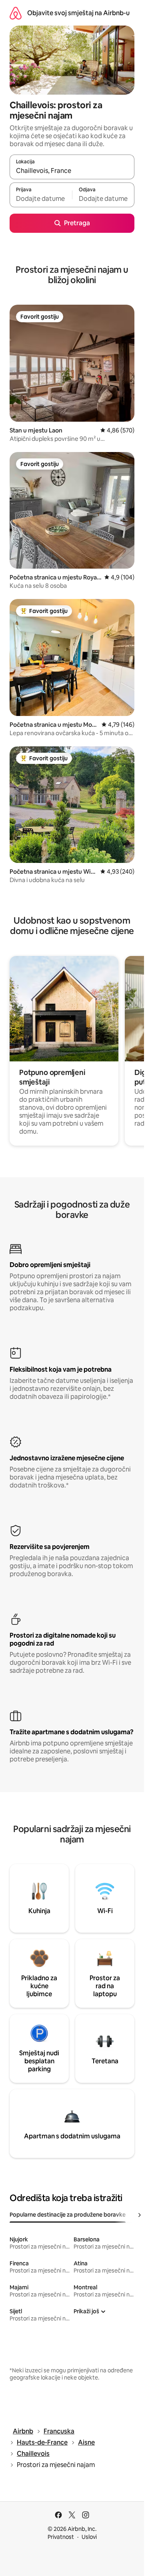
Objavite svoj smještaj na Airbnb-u (78, 13)
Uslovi (89, 2537)
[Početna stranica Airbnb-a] (16, 13)
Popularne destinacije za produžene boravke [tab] (68, 2215)
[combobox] (72, 171)
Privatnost (61, 2537)
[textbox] (41, 198)
